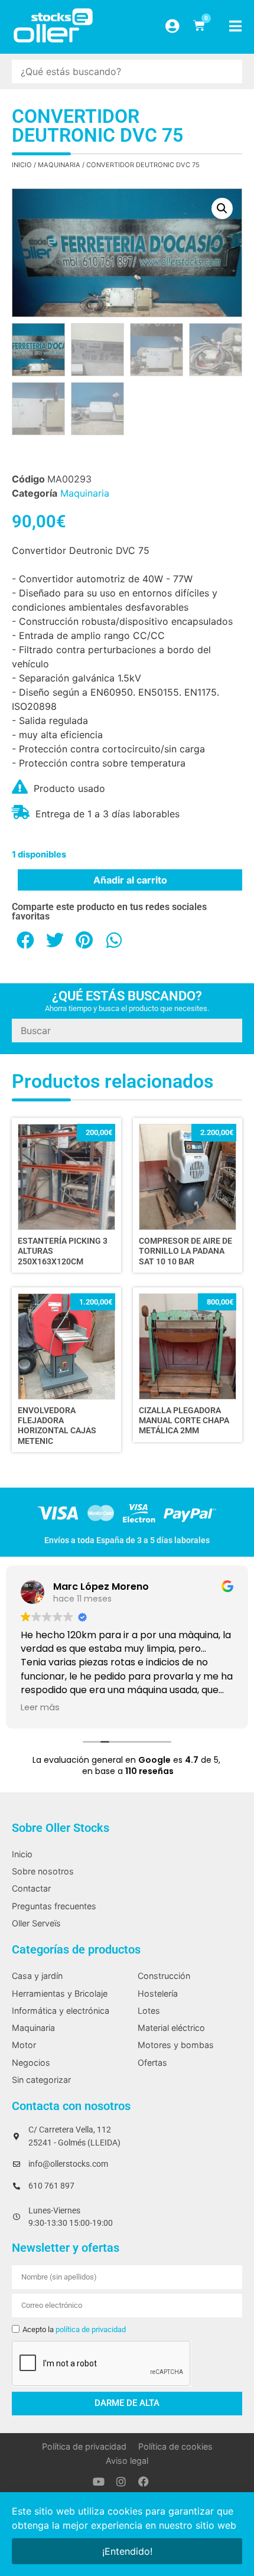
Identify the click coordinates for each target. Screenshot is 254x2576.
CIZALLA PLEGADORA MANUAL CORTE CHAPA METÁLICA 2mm (184, 1421)
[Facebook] (144, 2482)
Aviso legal (127, 2461)
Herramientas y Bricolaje (60, 1993)
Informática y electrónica (61, 2011)
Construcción (164, 1976)
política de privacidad (91, 2329)
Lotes (149, 2011)
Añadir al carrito (130, 880)
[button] (222, 208)
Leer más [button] (40, 1707)
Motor (24, 2045)
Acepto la (74, 2329)
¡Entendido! (127, 2551)
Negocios (31, 2063)
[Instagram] (121, 2482)
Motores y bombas (176, 2045)
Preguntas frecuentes (54, 1906)
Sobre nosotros (43, 1871)
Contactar (31, 1888)
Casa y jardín (37, 1976)
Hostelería (158, 1993)
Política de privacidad (84, 2446)
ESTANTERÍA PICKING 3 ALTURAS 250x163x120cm (63, 1251)
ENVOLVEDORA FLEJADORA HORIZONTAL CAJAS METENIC (57, 1426)
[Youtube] (99, 2482)
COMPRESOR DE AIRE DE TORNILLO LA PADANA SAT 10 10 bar (185, 1251)
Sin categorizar (41, 2080)
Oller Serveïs (36, 1923)
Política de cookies (175, 2446)
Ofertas (152, 2063)
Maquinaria (59, 165)
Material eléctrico (171, 2028)
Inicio (22, 165)
